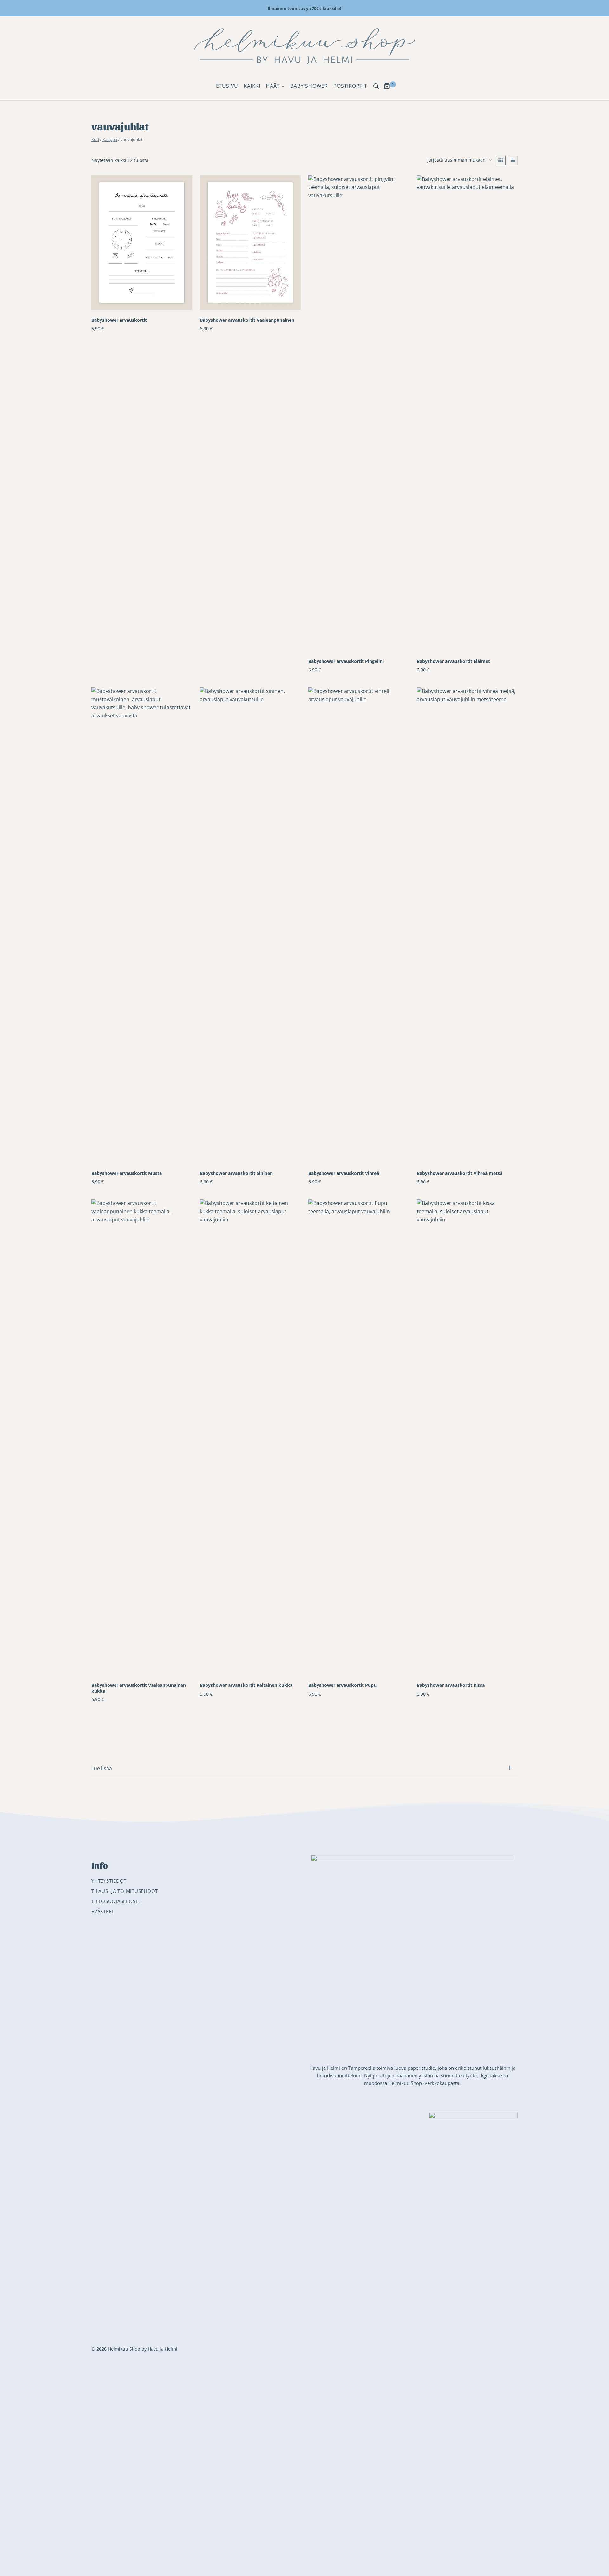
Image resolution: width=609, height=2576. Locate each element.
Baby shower (309, 86)
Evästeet (103, 1911)
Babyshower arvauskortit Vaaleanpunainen (247, 320)
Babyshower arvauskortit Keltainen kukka (246, 1685)
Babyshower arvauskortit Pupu (342, 1685)
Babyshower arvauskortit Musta (127, 1173)
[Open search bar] (376, 86)
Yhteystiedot (109, 1881)
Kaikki (252, 86)
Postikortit (350, 86)
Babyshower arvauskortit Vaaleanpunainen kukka (139, 1688)
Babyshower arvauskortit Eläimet (453, 661)
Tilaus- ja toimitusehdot (125, 1891)
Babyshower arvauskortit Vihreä (344, 1173)
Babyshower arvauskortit (119, 320)
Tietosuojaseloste (116, 1901)
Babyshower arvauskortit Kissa (451, 1685)
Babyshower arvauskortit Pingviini (346, 661)
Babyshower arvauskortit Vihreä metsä (460, 1173)
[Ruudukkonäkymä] (501, 160)
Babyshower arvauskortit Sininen (236, 1173)
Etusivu (227, 86)
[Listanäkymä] (513, 160)
